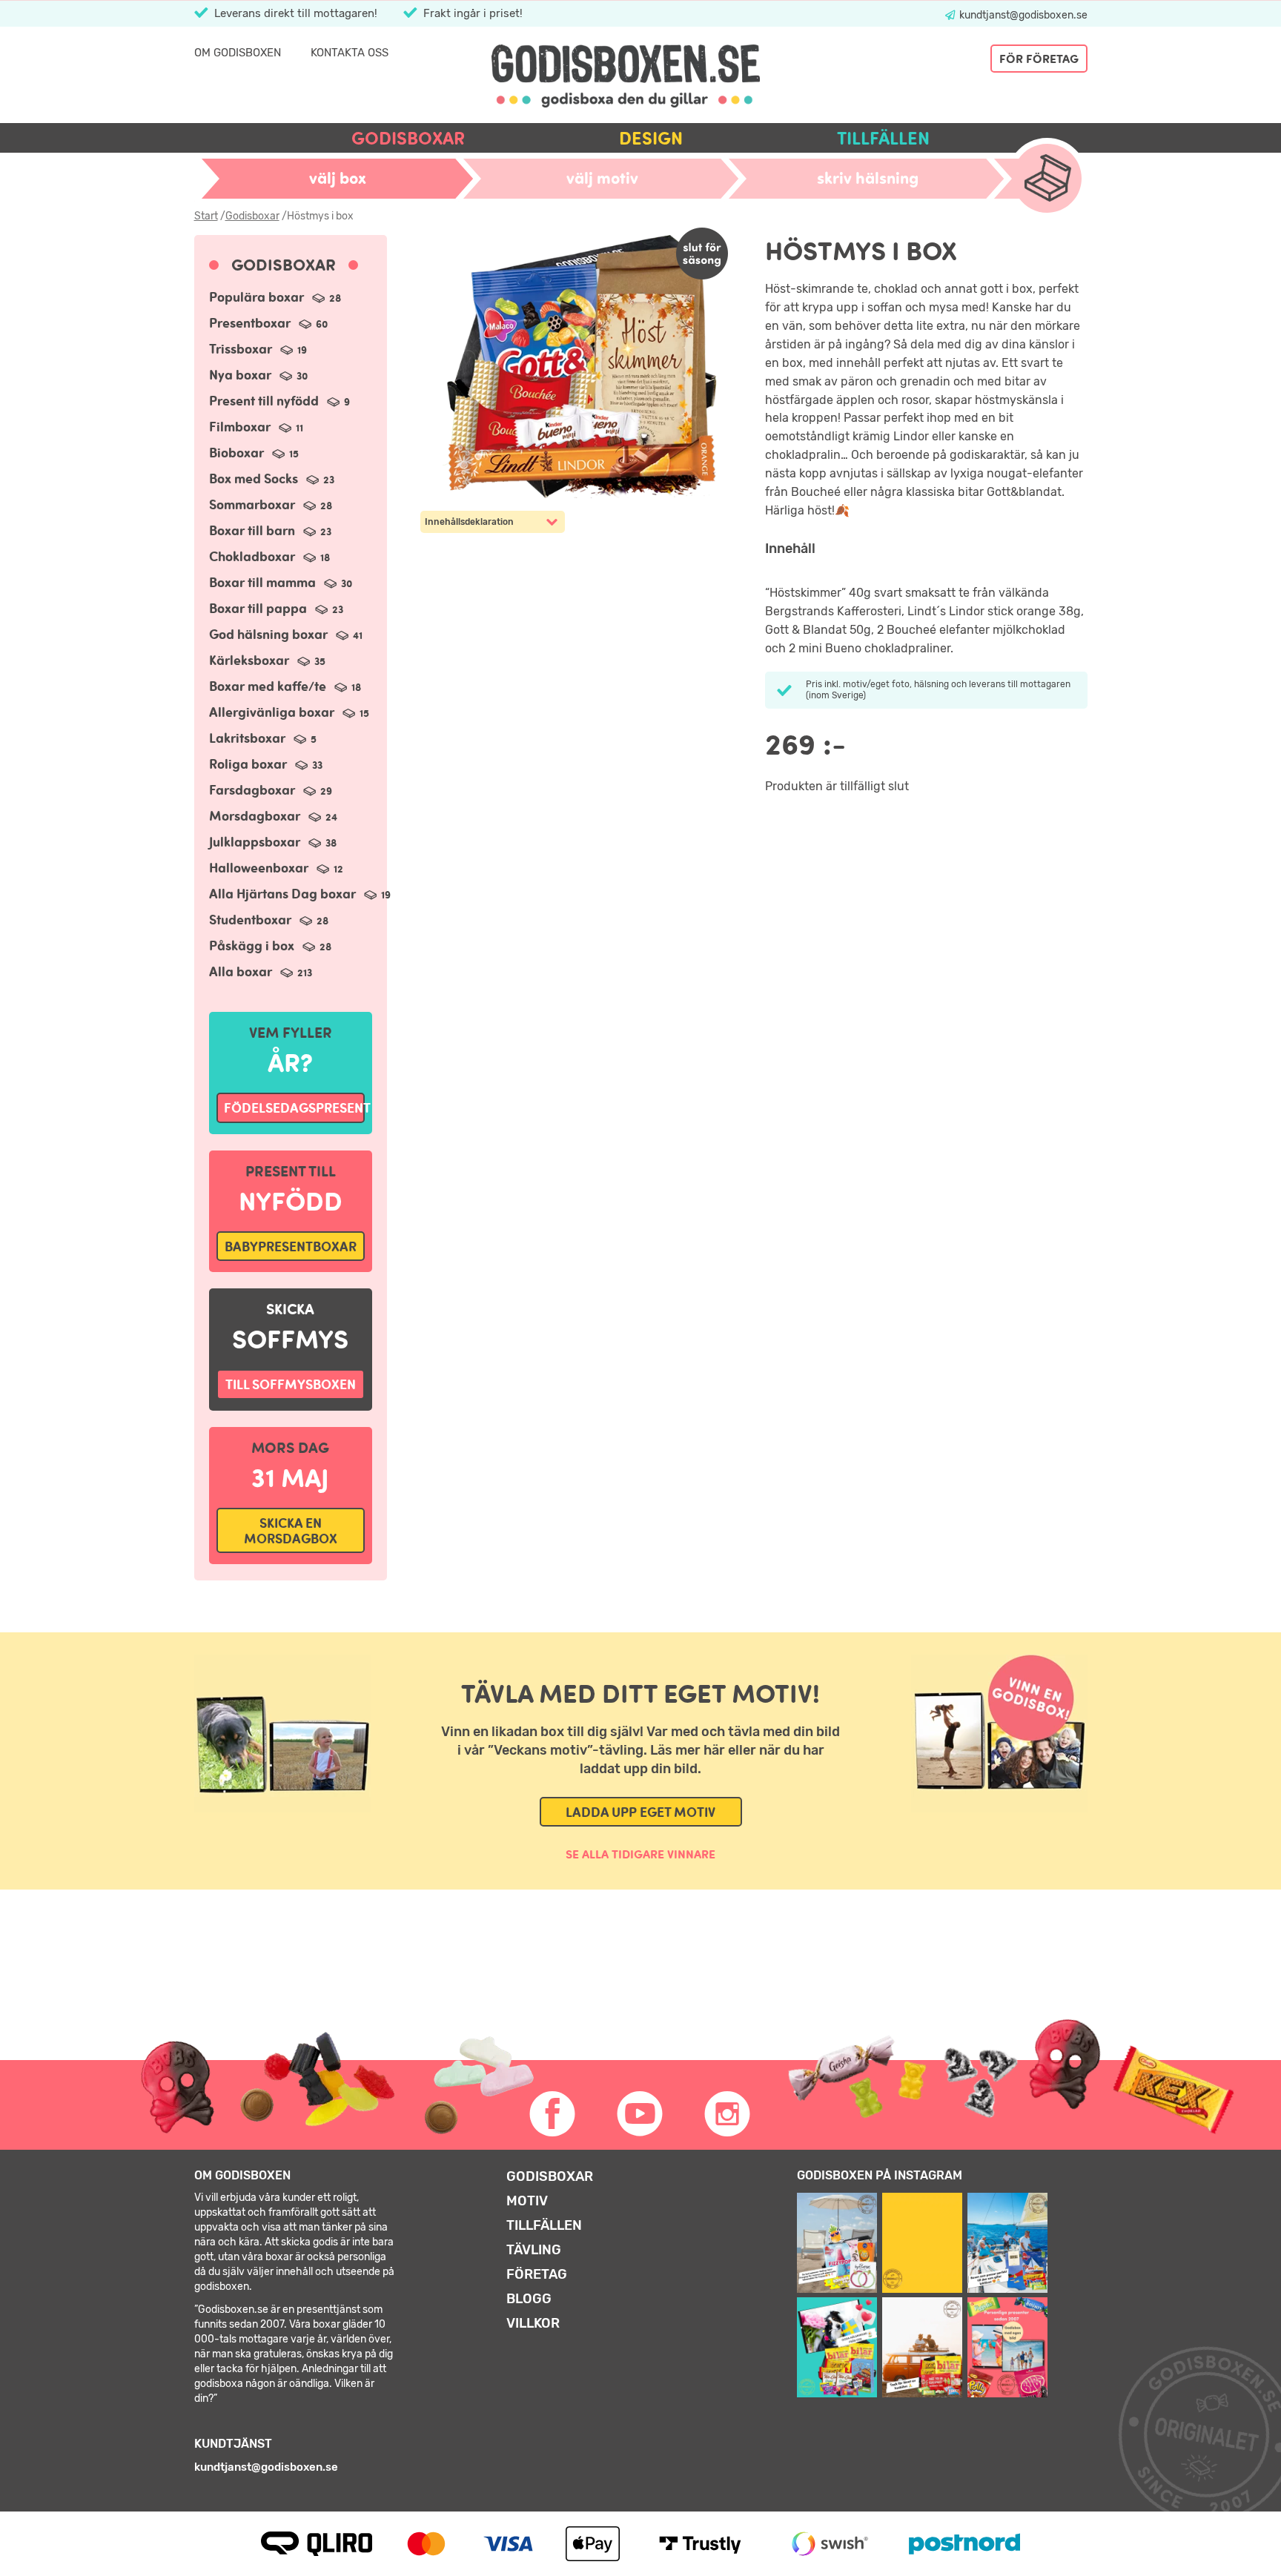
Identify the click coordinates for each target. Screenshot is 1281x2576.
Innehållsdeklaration (469, 522)
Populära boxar (275, 297)
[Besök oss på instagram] (728, 2114)
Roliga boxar (266, 764)
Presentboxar (268, 323)
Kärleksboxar (267, 660)
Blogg (529, 2299)
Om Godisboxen (238, 53)
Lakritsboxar (263, 738)
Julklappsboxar (273, 842)
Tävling (534, 2250)
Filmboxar (256, 427)
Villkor (533, 2323)
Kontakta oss (350, 53)
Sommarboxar (271, 504)
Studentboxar (269, 920)
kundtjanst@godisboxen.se (1022, 15)
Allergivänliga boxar (289, 712)
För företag (1039, 59)
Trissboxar (258, 349)
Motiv (527, 2201)
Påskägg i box (270, 946)
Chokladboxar (269, 556)
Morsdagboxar (273, 816)
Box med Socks (272, 479)
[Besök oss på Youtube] (640, 2114)
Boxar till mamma (281, 582)
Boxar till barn (270, 530)
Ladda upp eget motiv (640, 1812)
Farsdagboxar (271, 790)
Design (651, 138)
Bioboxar (254, 453)
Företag (537, 2274)
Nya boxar (258, 375)
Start (206, 216)
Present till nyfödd (279, 401)
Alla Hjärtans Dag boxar (300, 894)
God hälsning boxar (286, 634)
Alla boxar (261, 971)
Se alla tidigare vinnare (640, 1854)
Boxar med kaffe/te (285, 686)
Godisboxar (408, 138)
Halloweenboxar (276, 868)
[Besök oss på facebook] (553, 2114)
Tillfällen (883, 138)
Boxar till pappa (276, 608)
